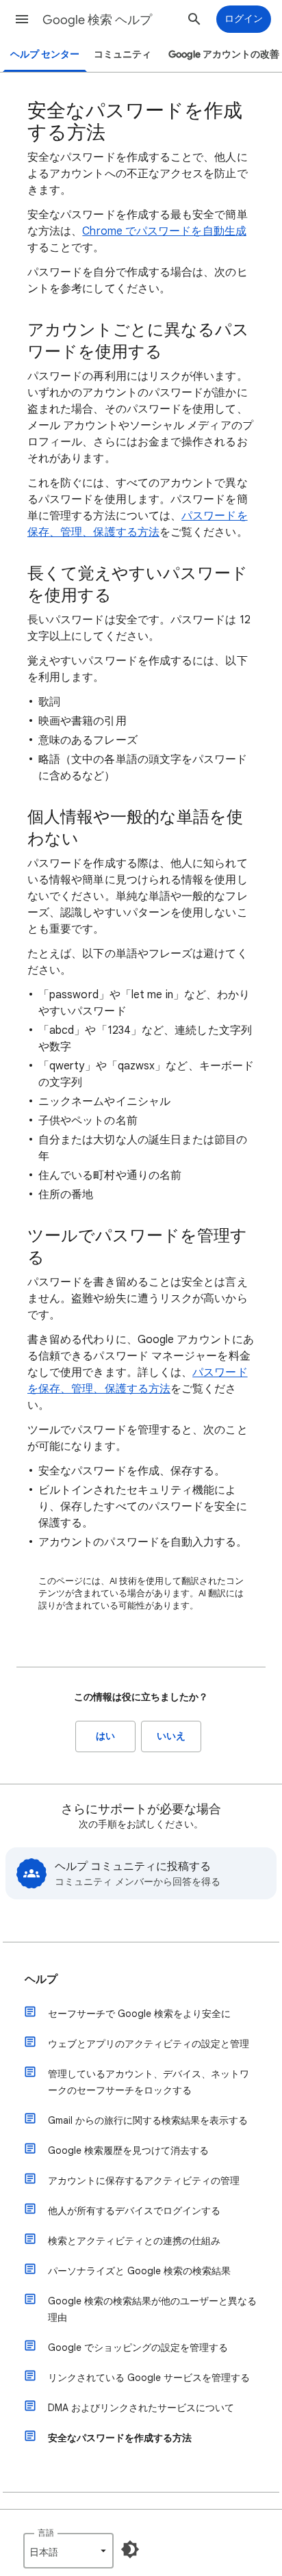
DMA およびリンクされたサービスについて (141, 2408)
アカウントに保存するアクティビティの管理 (144, 2181)
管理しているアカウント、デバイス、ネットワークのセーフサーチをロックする (149, 2082)
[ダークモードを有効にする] (130, 2549)
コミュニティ (123, 54)
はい (105, 1736)
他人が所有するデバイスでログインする (134, 2211)
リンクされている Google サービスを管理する (149, 2378)
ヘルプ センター (45, 54)
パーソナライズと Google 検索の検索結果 (139, 2271)
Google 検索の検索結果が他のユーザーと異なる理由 (152, 2309)
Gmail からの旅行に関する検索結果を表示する (148, 2120)
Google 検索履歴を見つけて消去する (128, 2150)
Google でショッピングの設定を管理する (138, 2347)
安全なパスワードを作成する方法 (120, 2438)
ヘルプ (41, 1979)
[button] (22, 19)
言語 (46, 2533)
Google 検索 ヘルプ (97, 20)
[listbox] (68, 2551)
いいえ (171, 1736)
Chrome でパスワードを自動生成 (164, 231)
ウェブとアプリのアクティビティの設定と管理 (149, 2044)
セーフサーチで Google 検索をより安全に (139, 2014)
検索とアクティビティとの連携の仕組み (134, 2241)
